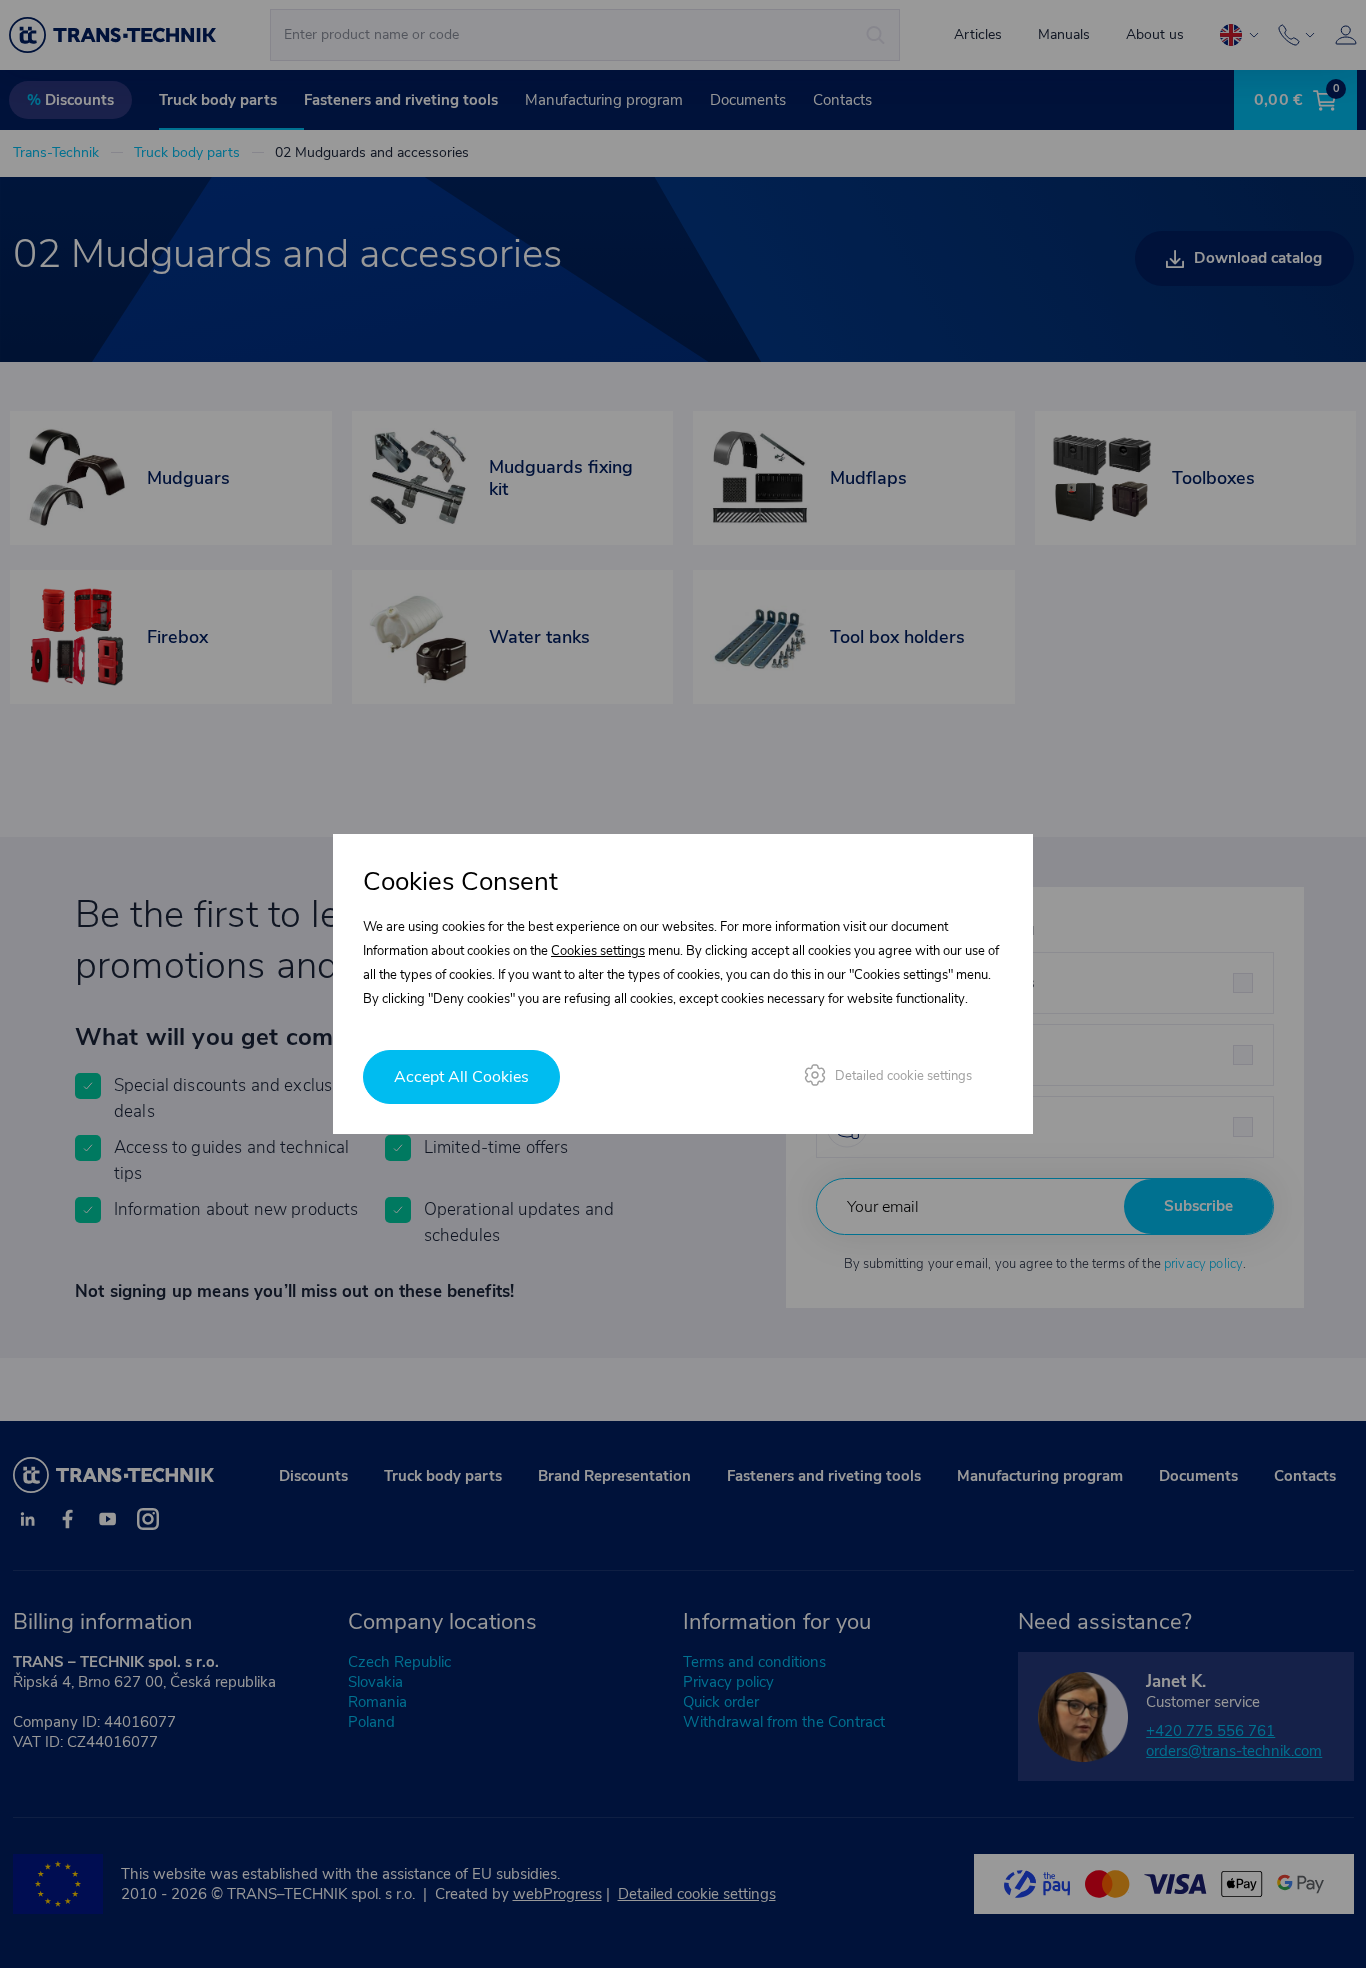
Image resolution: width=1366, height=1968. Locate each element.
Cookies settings (598, 951)
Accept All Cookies (461, 1077)
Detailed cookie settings (903, 1076)
